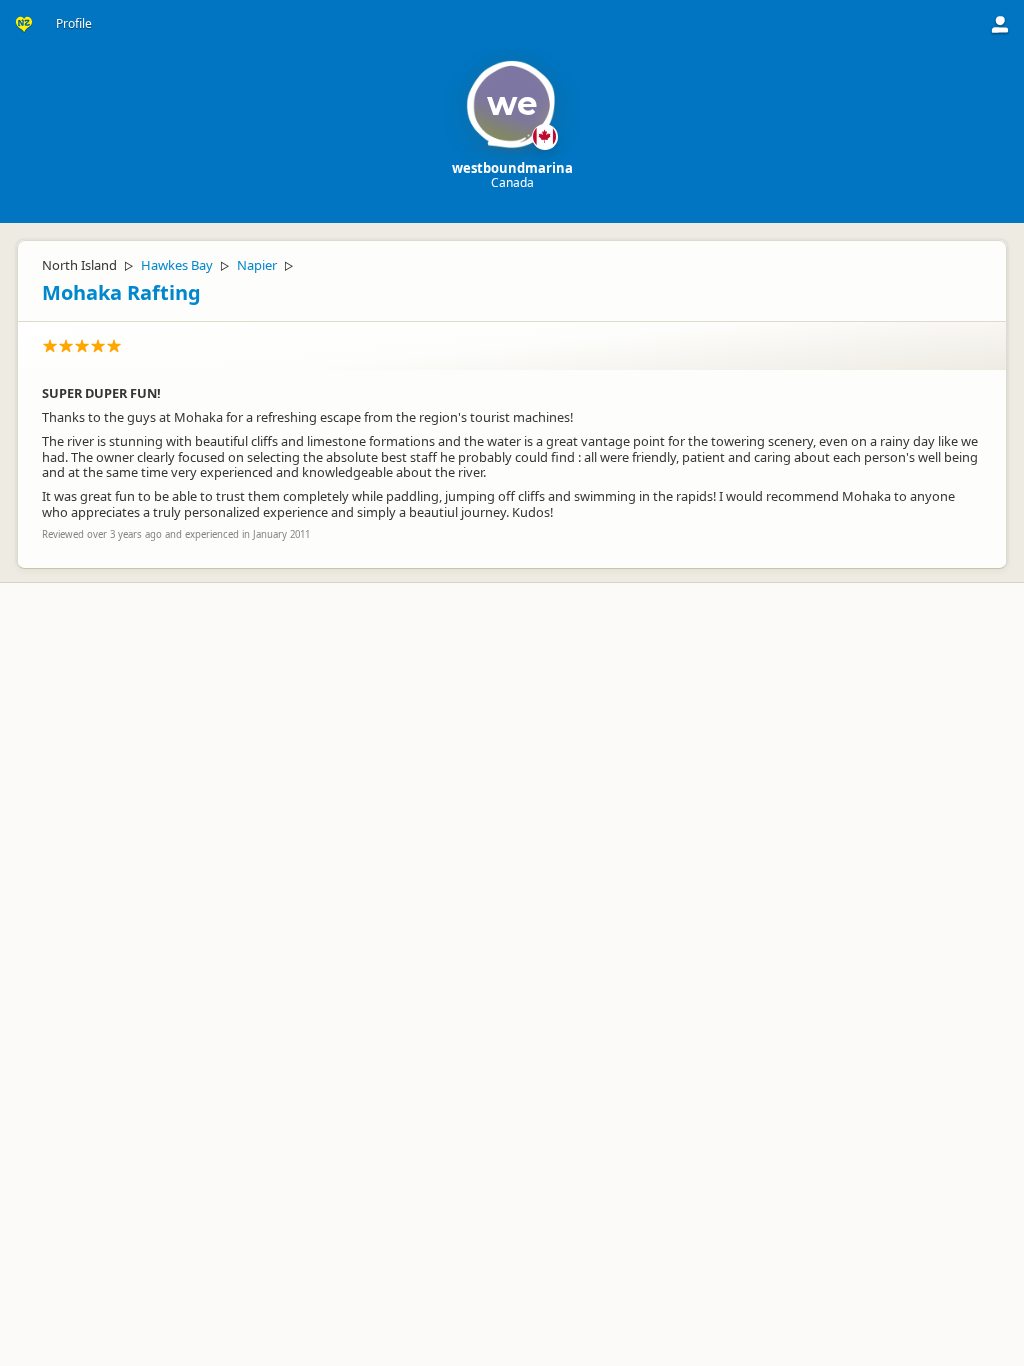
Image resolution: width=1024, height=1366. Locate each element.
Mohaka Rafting (121, 292)
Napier (257, 265)
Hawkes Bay (177, 265)
